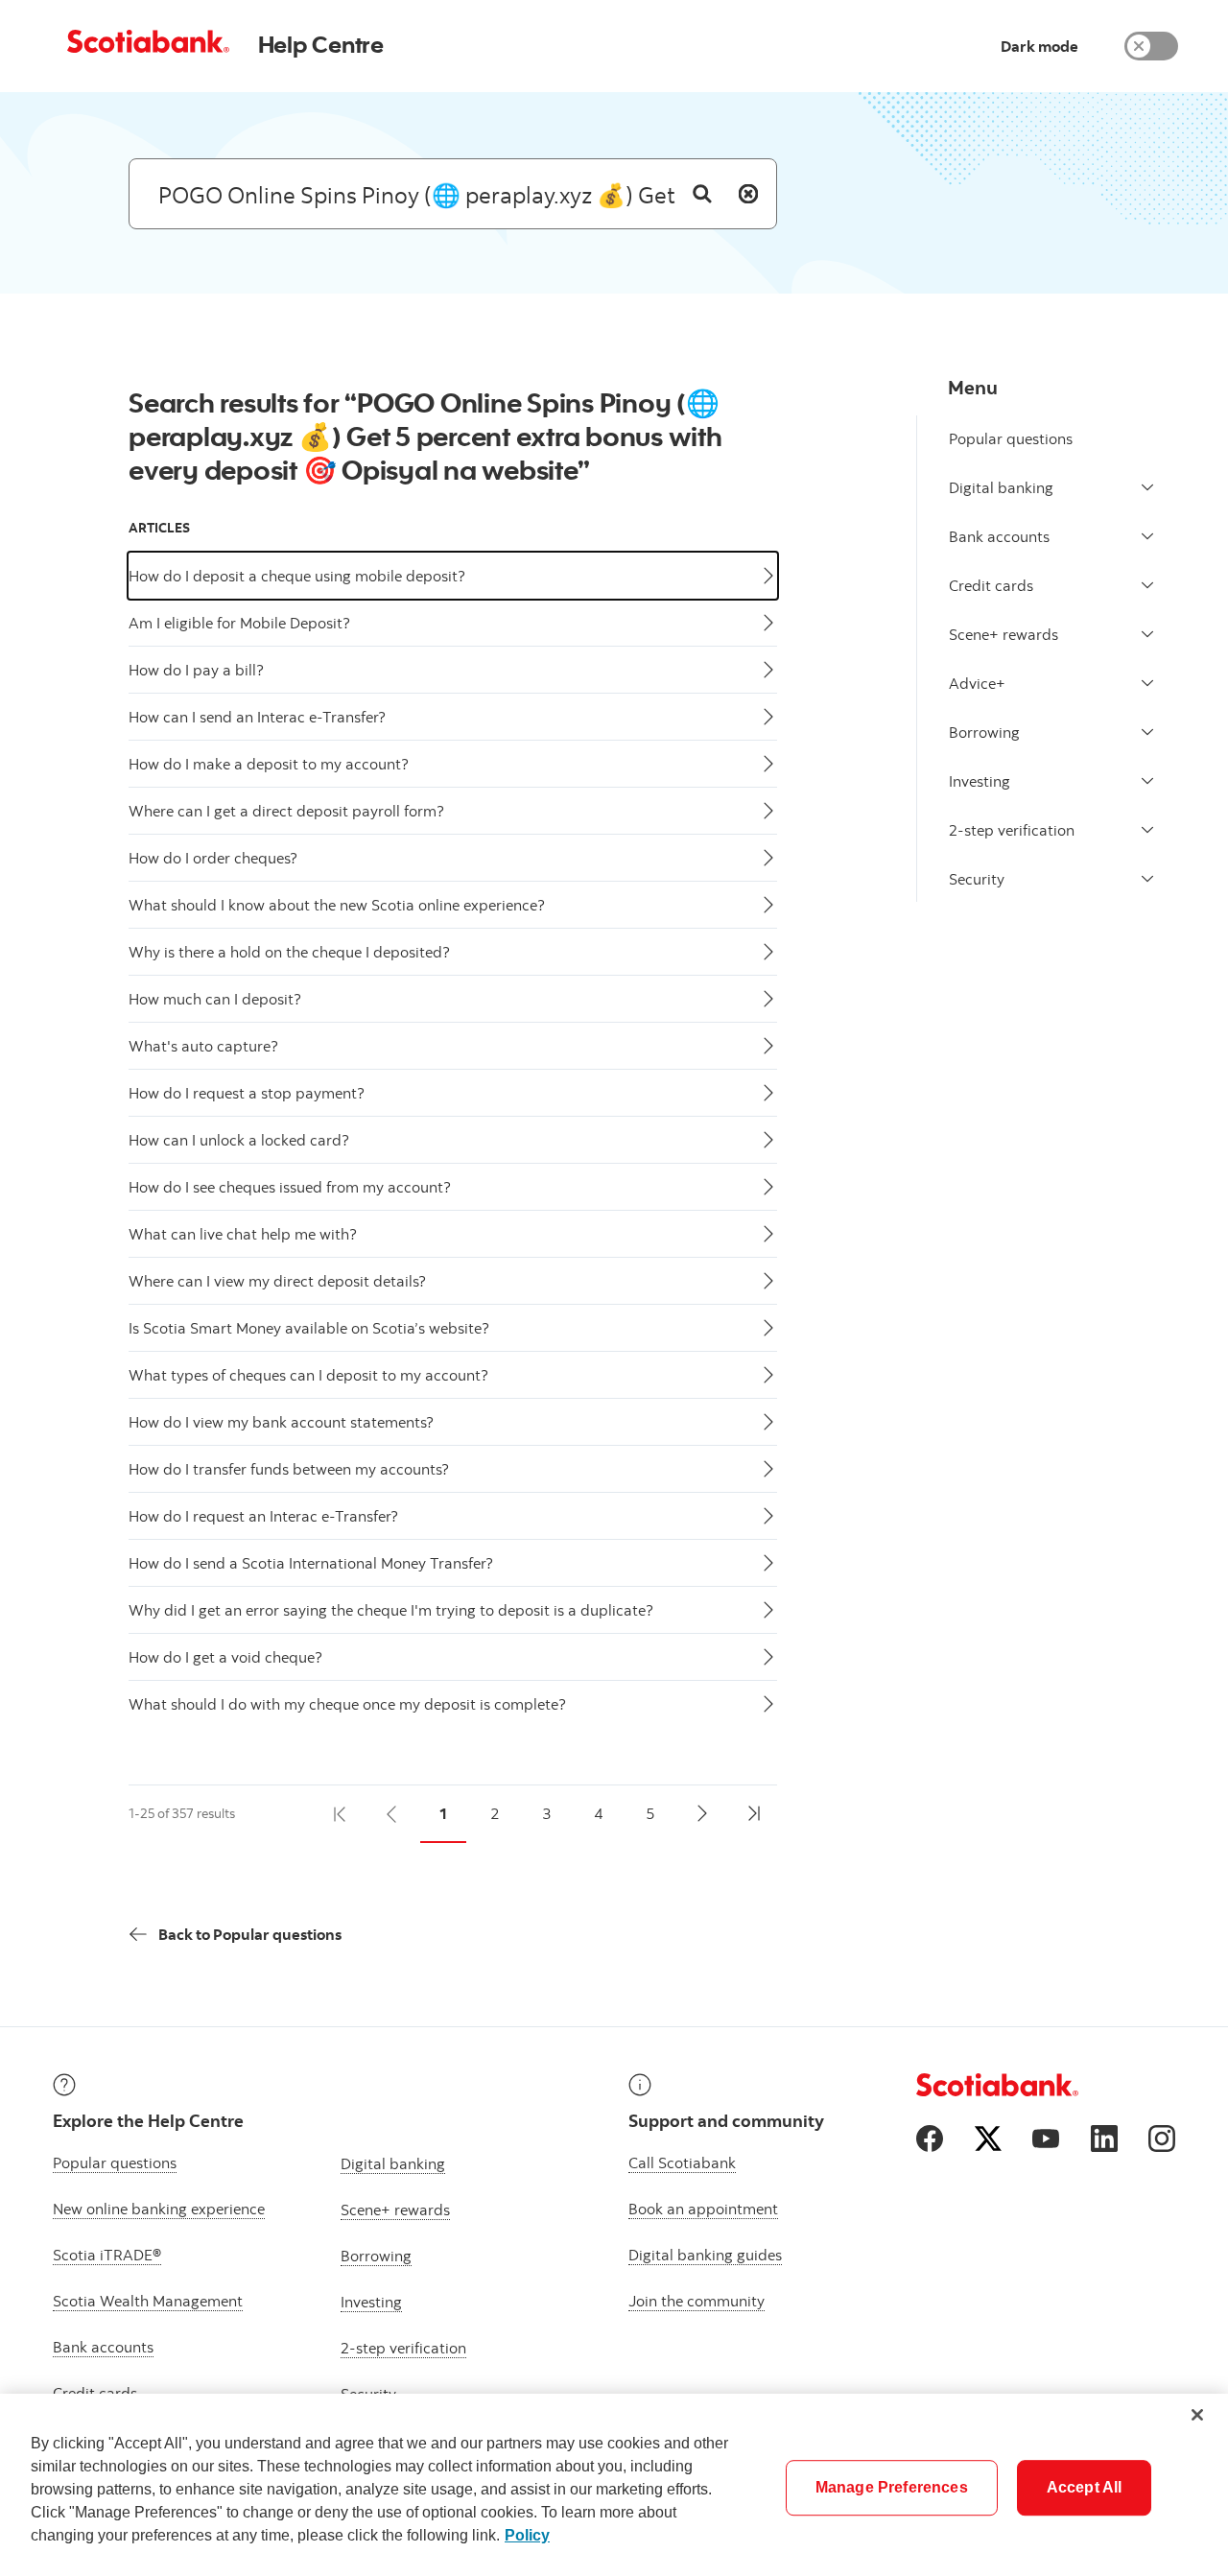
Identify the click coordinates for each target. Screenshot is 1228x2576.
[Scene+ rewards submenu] (1147, 634)
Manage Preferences (892, 2487)
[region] (614, 2485)
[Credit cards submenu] (1147, 585)
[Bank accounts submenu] (1147, 536)
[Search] (702, 194)
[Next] (702, 1814)
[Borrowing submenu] (1147, 732)
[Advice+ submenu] (1147, 683)
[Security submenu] (1147, 879)
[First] (340, 1814)
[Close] (1197, 2415)
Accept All (1085, 2487)
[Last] (754, 1814)
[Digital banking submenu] (1147, 487)
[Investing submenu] (1147, 781)
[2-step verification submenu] (1147, 830)
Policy (527, 2535)
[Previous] (391, 1814)
